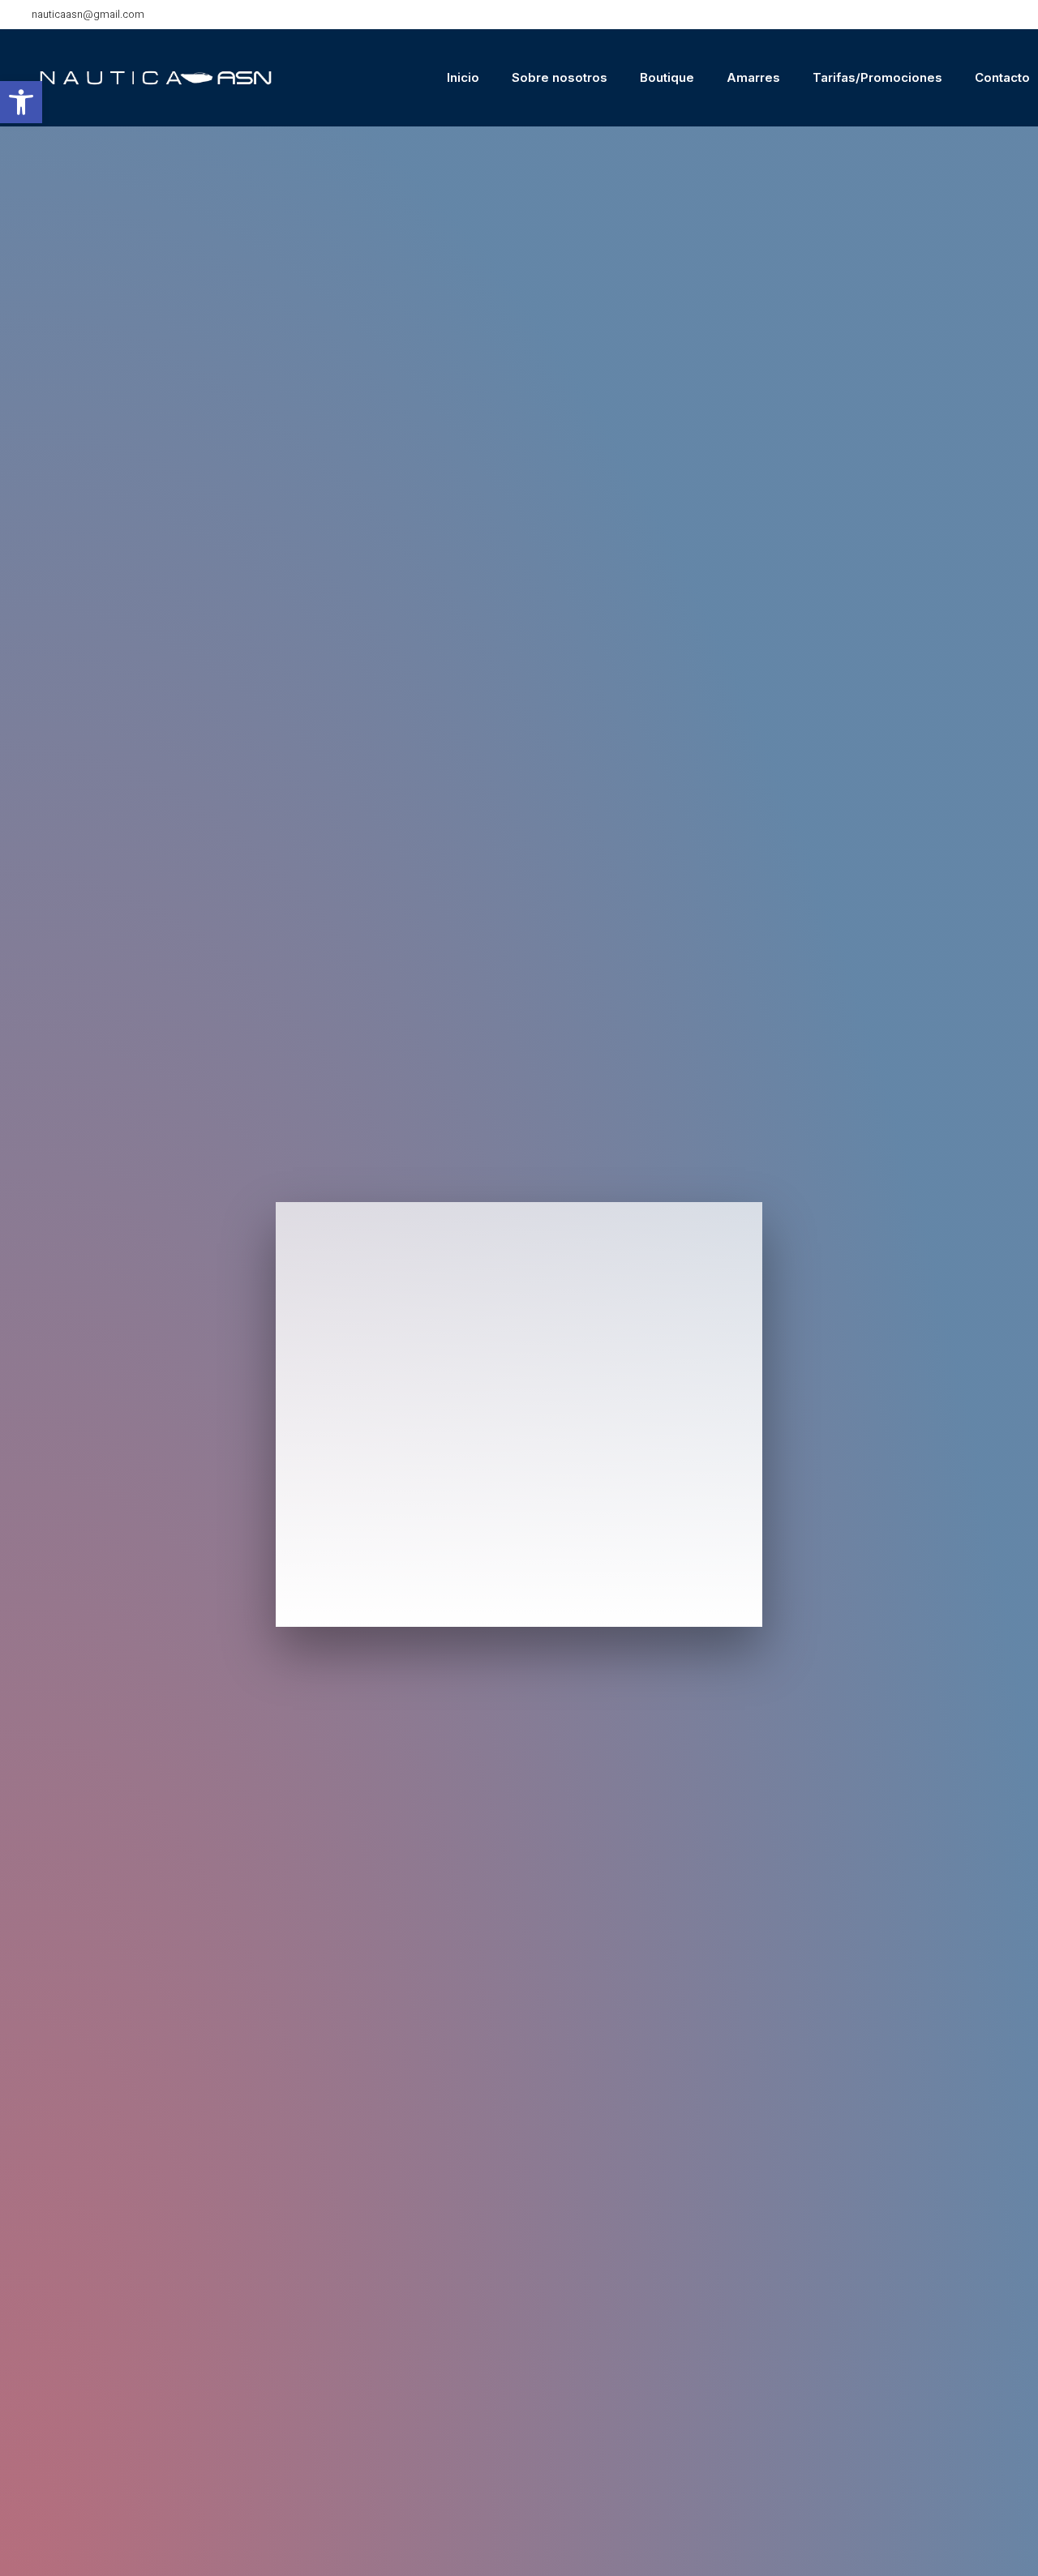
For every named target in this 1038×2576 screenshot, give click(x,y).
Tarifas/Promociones (877, 77)
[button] (21, 102)
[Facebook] (1014, 15)
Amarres (753, 77)
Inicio (463, 77)
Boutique (667, 77)
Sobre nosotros (560, 77)
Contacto (1002, 77)
